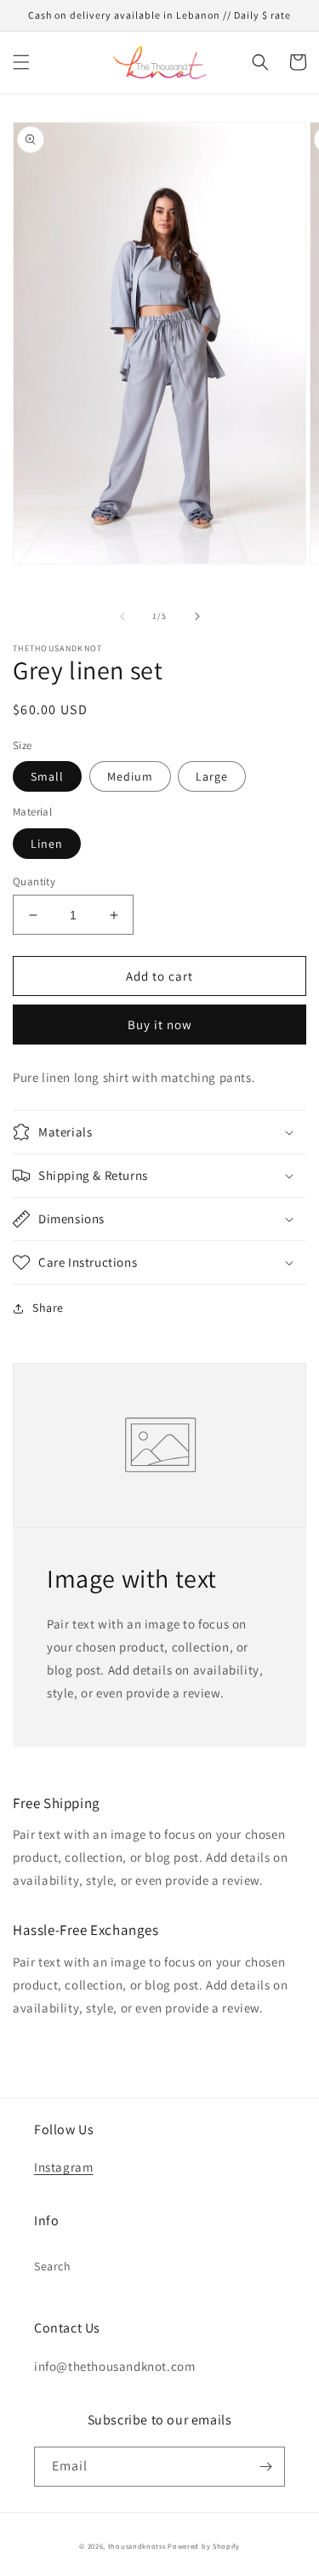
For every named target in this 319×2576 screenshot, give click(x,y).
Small (47, 776)
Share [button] (48, 1308)
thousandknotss (137, 2546)
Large (212, 776)
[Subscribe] (265, 2467)
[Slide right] (197, 616)
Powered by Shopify (204, 2546)
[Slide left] (122, 616)
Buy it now (160, 1025)
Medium (130, 776)
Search (53, 2266)
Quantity (34, 882)
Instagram (63, 2167)
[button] (21, 62)
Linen (47, 844)
